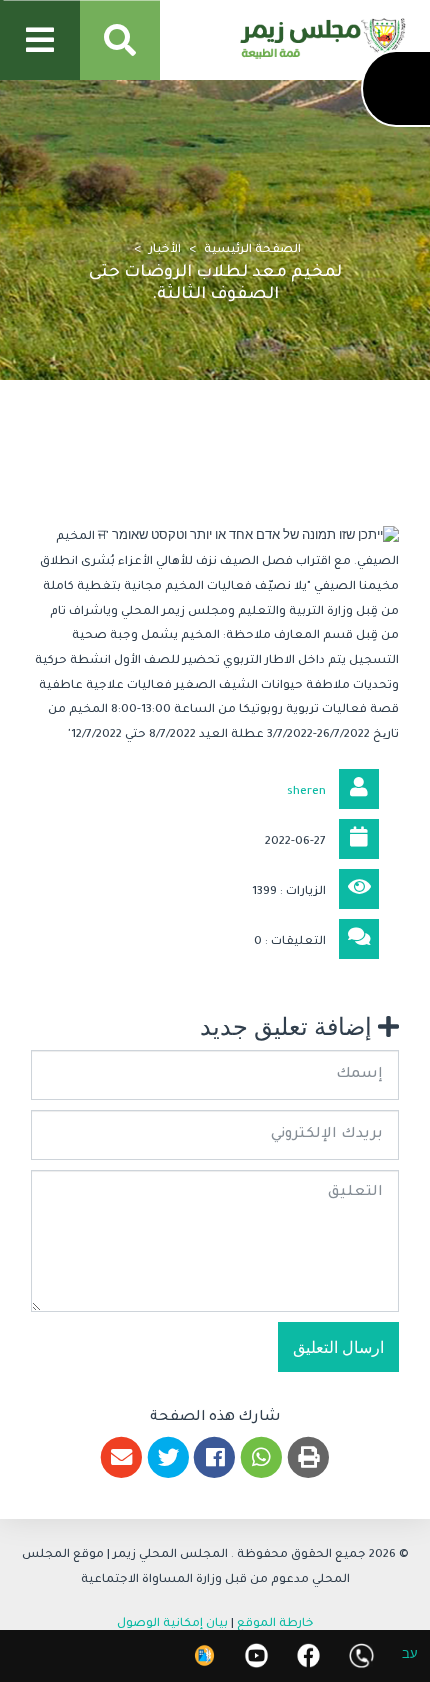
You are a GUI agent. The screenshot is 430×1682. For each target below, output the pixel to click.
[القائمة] (40, 40)
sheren (306, 792)
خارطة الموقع (275, 1624)
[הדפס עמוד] (308, 1457)
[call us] (361, 1655)
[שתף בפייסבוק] (215, 1457)
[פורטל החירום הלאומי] (204, 1655)
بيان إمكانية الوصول (172, 1624)
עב (410, 1656)
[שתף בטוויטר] (168, 1457)
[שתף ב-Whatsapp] (261, 1457)
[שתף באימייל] (121, 1457)
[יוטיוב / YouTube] (256, 1655)
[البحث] (120, 40)
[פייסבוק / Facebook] (308, 1655)
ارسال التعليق (338, 1347)
